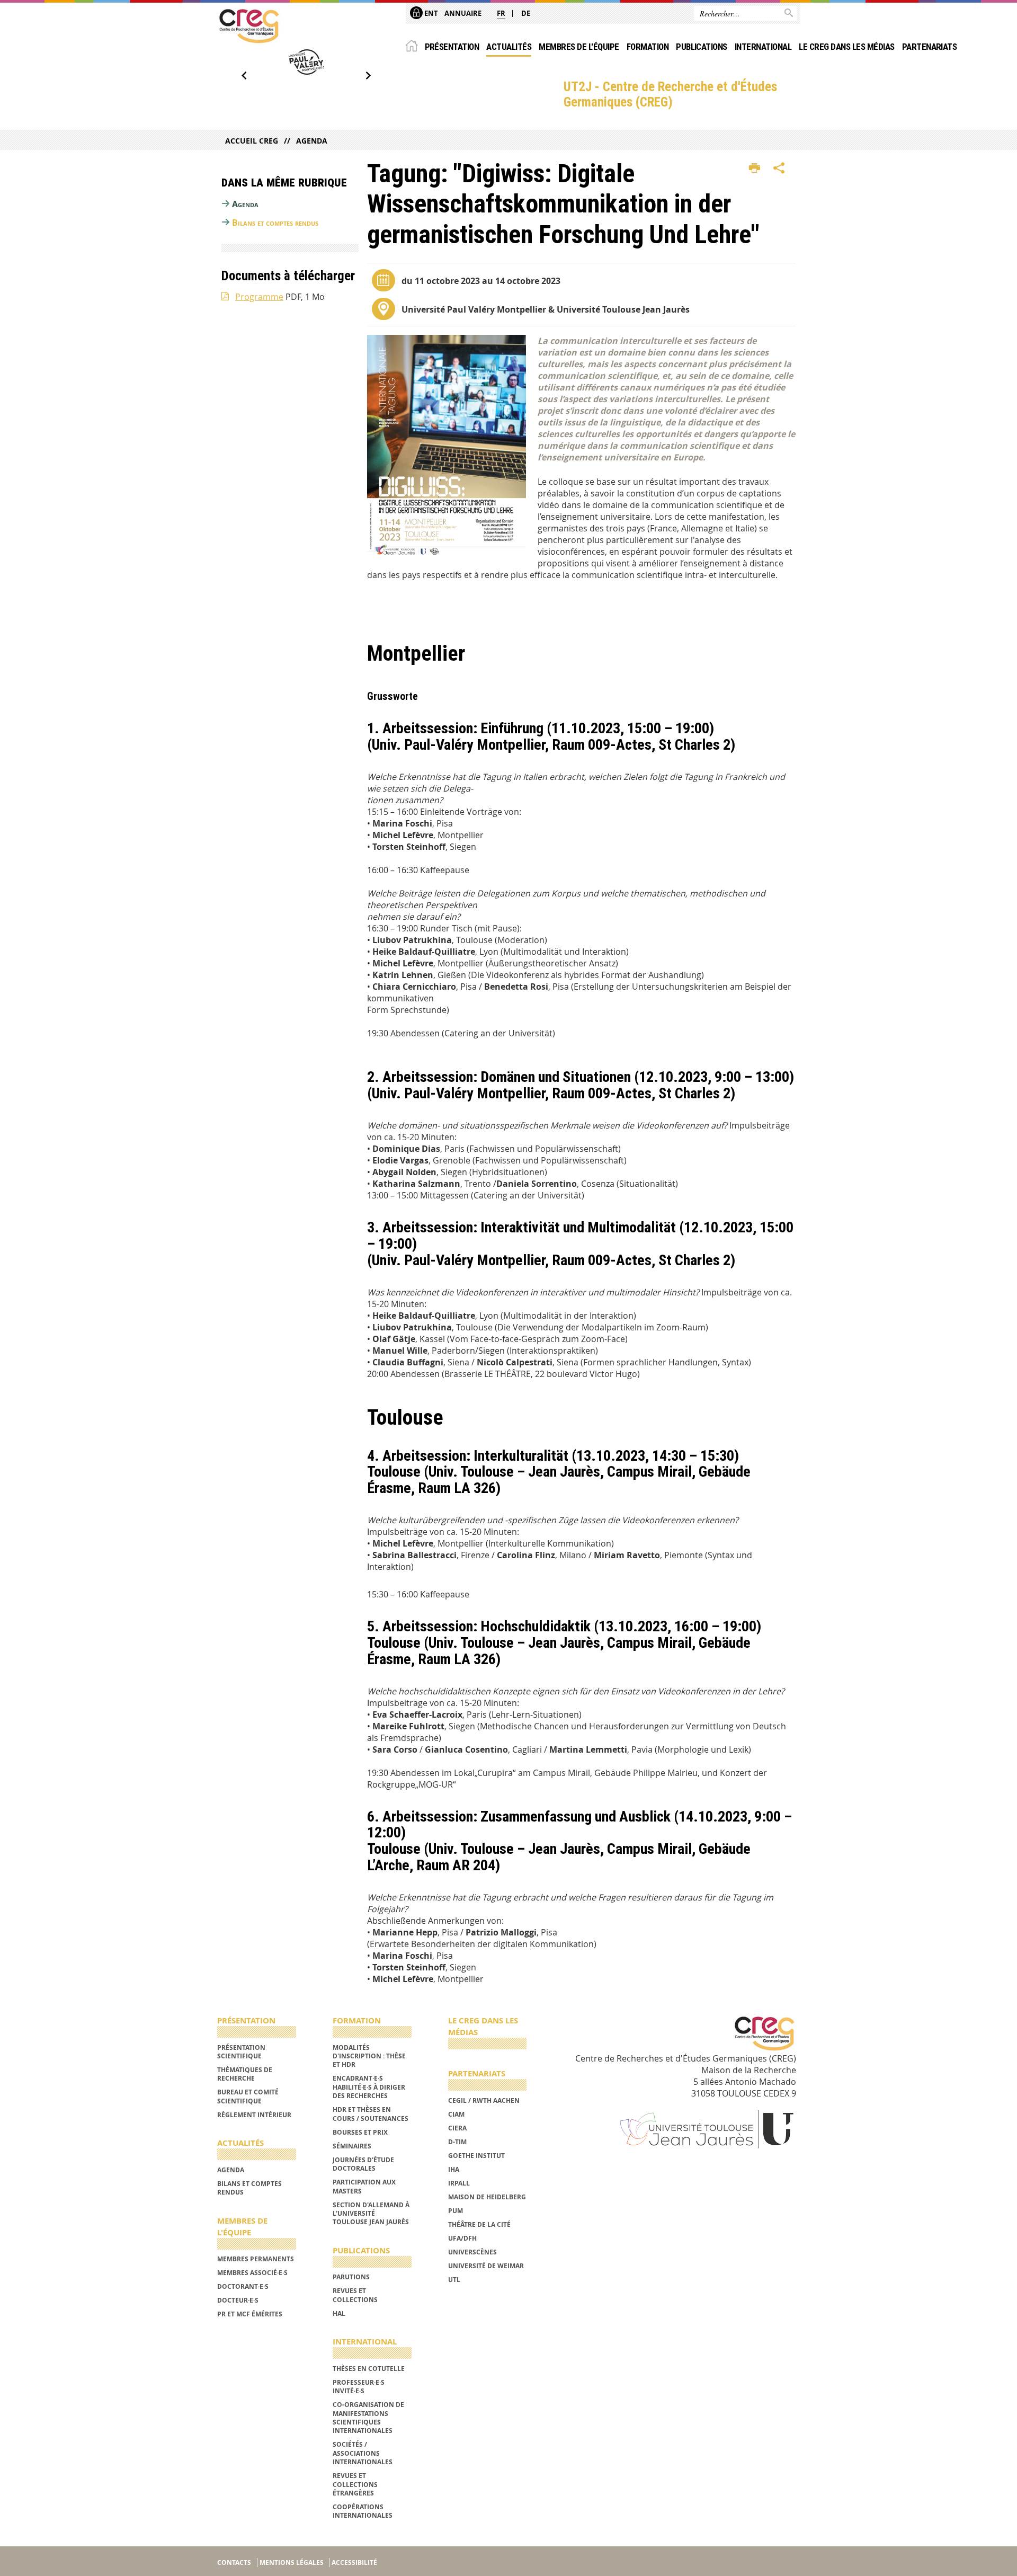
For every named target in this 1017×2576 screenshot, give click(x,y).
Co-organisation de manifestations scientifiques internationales (368, 2418)
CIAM (456, 2114)
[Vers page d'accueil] (249, 26)
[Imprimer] (755, 168)
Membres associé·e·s (252, 2273)
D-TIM (457, 2142)
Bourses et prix (360, 2132)
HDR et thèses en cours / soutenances (371, 2114)
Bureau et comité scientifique (248, 2096)
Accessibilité (354, 2562)
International (763, 47)
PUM (456, 2211)
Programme (259, 297)
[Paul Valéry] (306, 62)
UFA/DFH (462, 2238)
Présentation (452, 47)
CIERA (457, 2128)
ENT (430, 13)
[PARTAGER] (779, 168)
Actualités (509, 47)
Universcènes (472, 2252)
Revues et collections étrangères (355, 2484)
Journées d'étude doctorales (363, 2164)
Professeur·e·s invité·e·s (359, 2387)
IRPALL (459, 2183)
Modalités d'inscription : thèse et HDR (369, 2056)
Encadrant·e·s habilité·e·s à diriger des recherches (369, 2087)
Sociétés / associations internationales (363, 2453)
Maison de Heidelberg (487, 2197)
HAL (339, 2313)
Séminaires (352, 2146)
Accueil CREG (252, 141)
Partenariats (930, 47)
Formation (648, 47)
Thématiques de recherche (245, 2074)
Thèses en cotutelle (369, 2369)
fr (501, 13)
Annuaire (463, 13)
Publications (702, 47)
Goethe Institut (476, 2156)
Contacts (234, 2562)
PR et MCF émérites (250, 2314)
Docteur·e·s (238, 2300)
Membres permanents (256, 2259)
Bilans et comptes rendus (275, 223)
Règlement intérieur (254, 2115)
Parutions (351, 2277)
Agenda (312, 141)
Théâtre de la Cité (479, 2224)
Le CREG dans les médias (846, 47)
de (526, 13)
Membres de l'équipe (579, 47)
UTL (454, 2280)
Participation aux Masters (364, 2186)
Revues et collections (355, 2295)
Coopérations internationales (363, 2511)
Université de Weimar (486, 2266)
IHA (454, 2169)
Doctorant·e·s (243, 2286)
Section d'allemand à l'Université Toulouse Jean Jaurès (371, 2214)
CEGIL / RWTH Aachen (484, 2100)
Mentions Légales (292, 2562)
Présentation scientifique (241, 2052)
